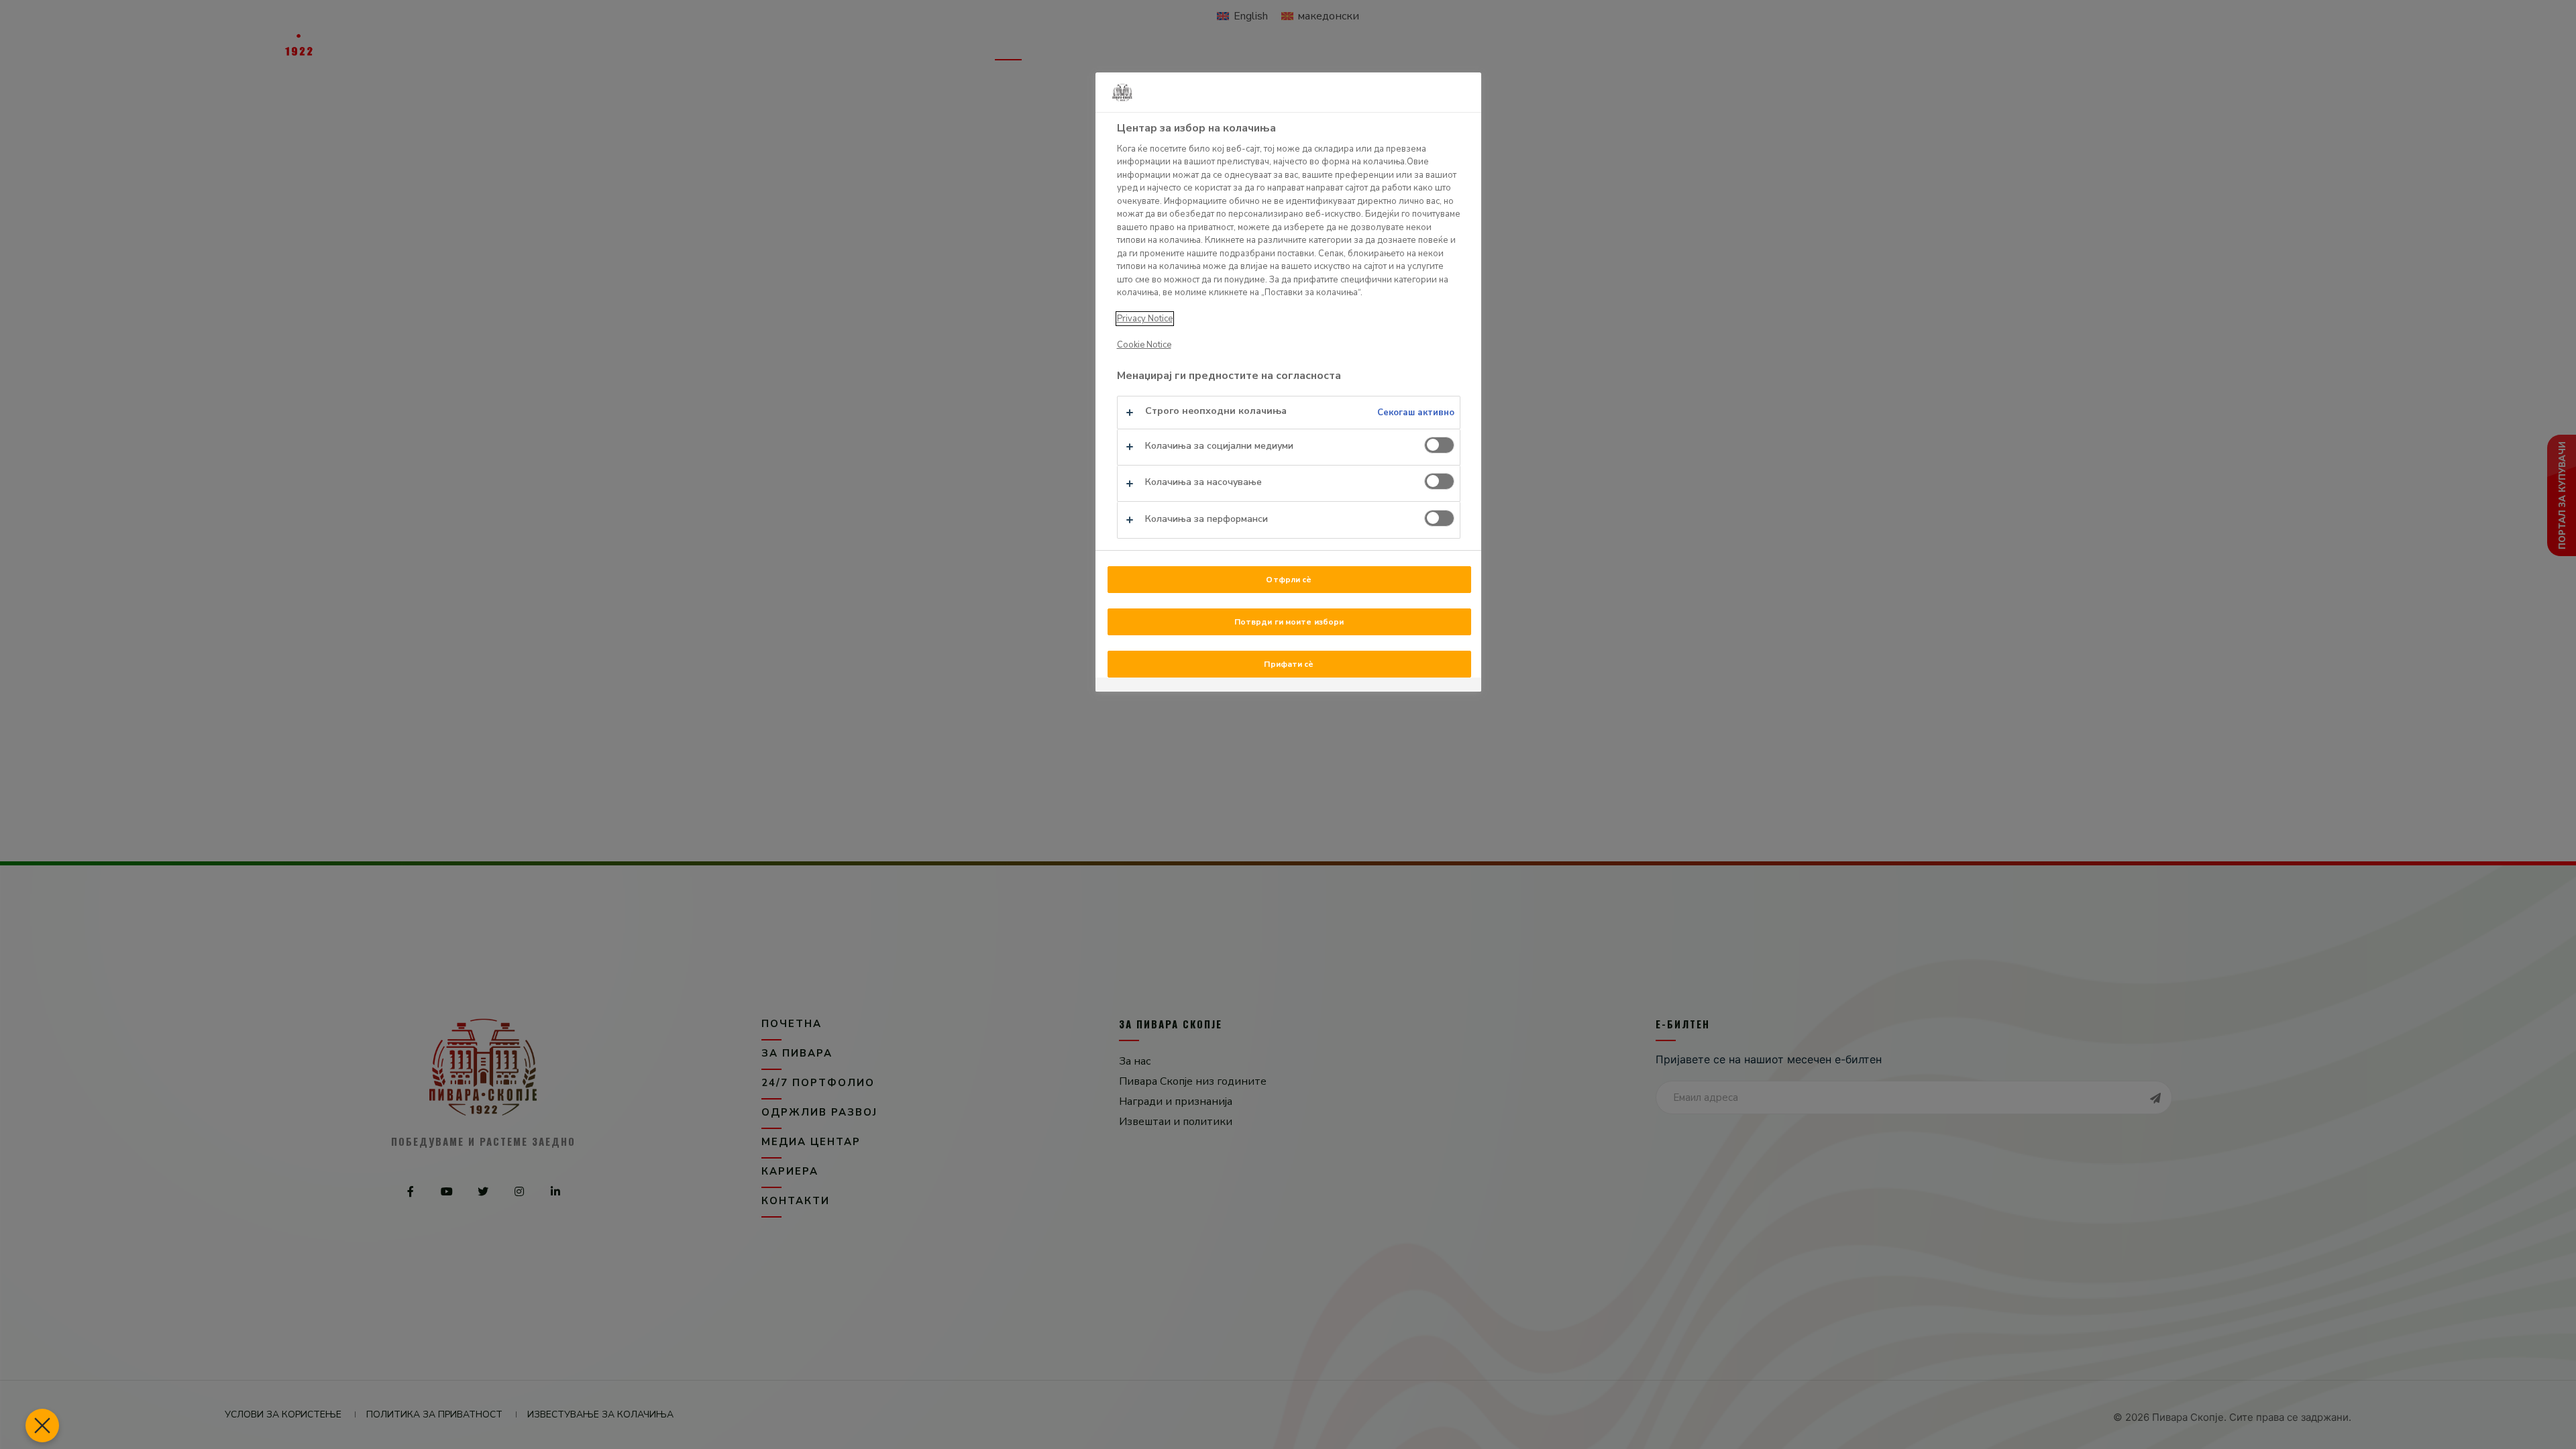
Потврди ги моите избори (1289, 622)
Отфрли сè (1289, 580)
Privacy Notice (1145, 319)
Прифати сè (1289, 664)
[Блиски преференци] (42, 1426)
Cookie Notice (1144, 345)
